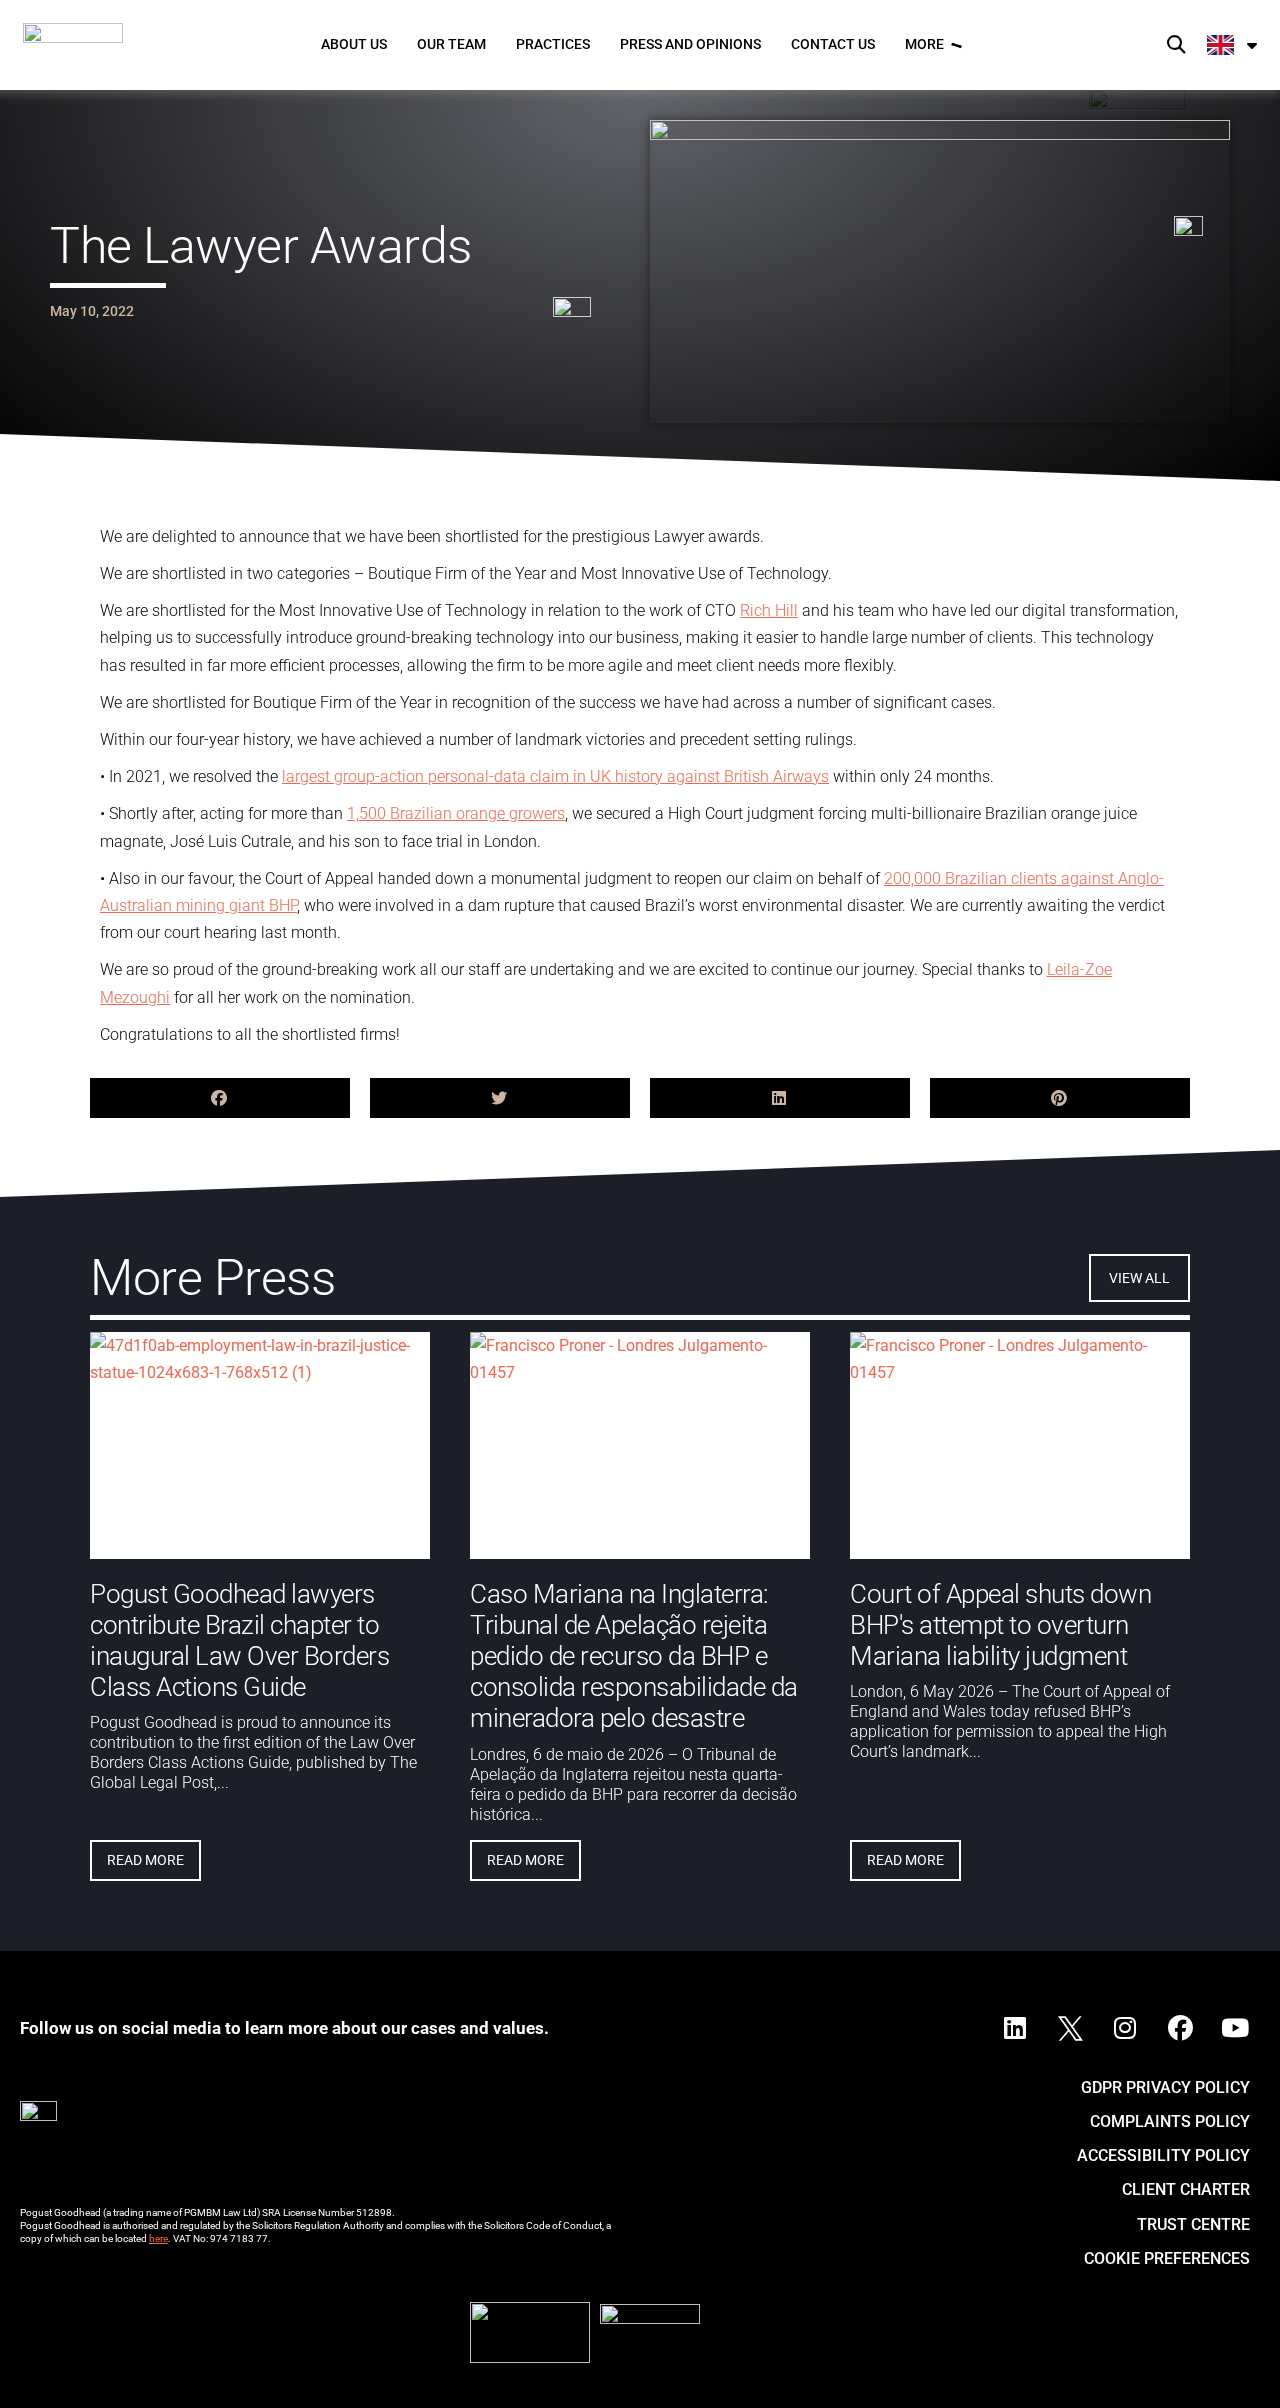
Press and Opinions (690, 44)
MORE (924, 44)
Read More (145, 1860)
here (158, 2238)
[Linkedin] (1015, 2029)
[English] (1233, 45)
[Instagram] (1125, 2029)
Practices (553, 44)
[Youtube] (1235, 2029)
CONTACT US (833, 44)
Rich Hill (769, 610)
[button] (1175, 45)
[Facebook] (1180, 2029)
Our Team (451, 44)
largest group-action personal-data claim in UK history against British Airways (555, 776)
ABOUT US (354, 44)
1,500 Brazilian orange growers (456, 813)
